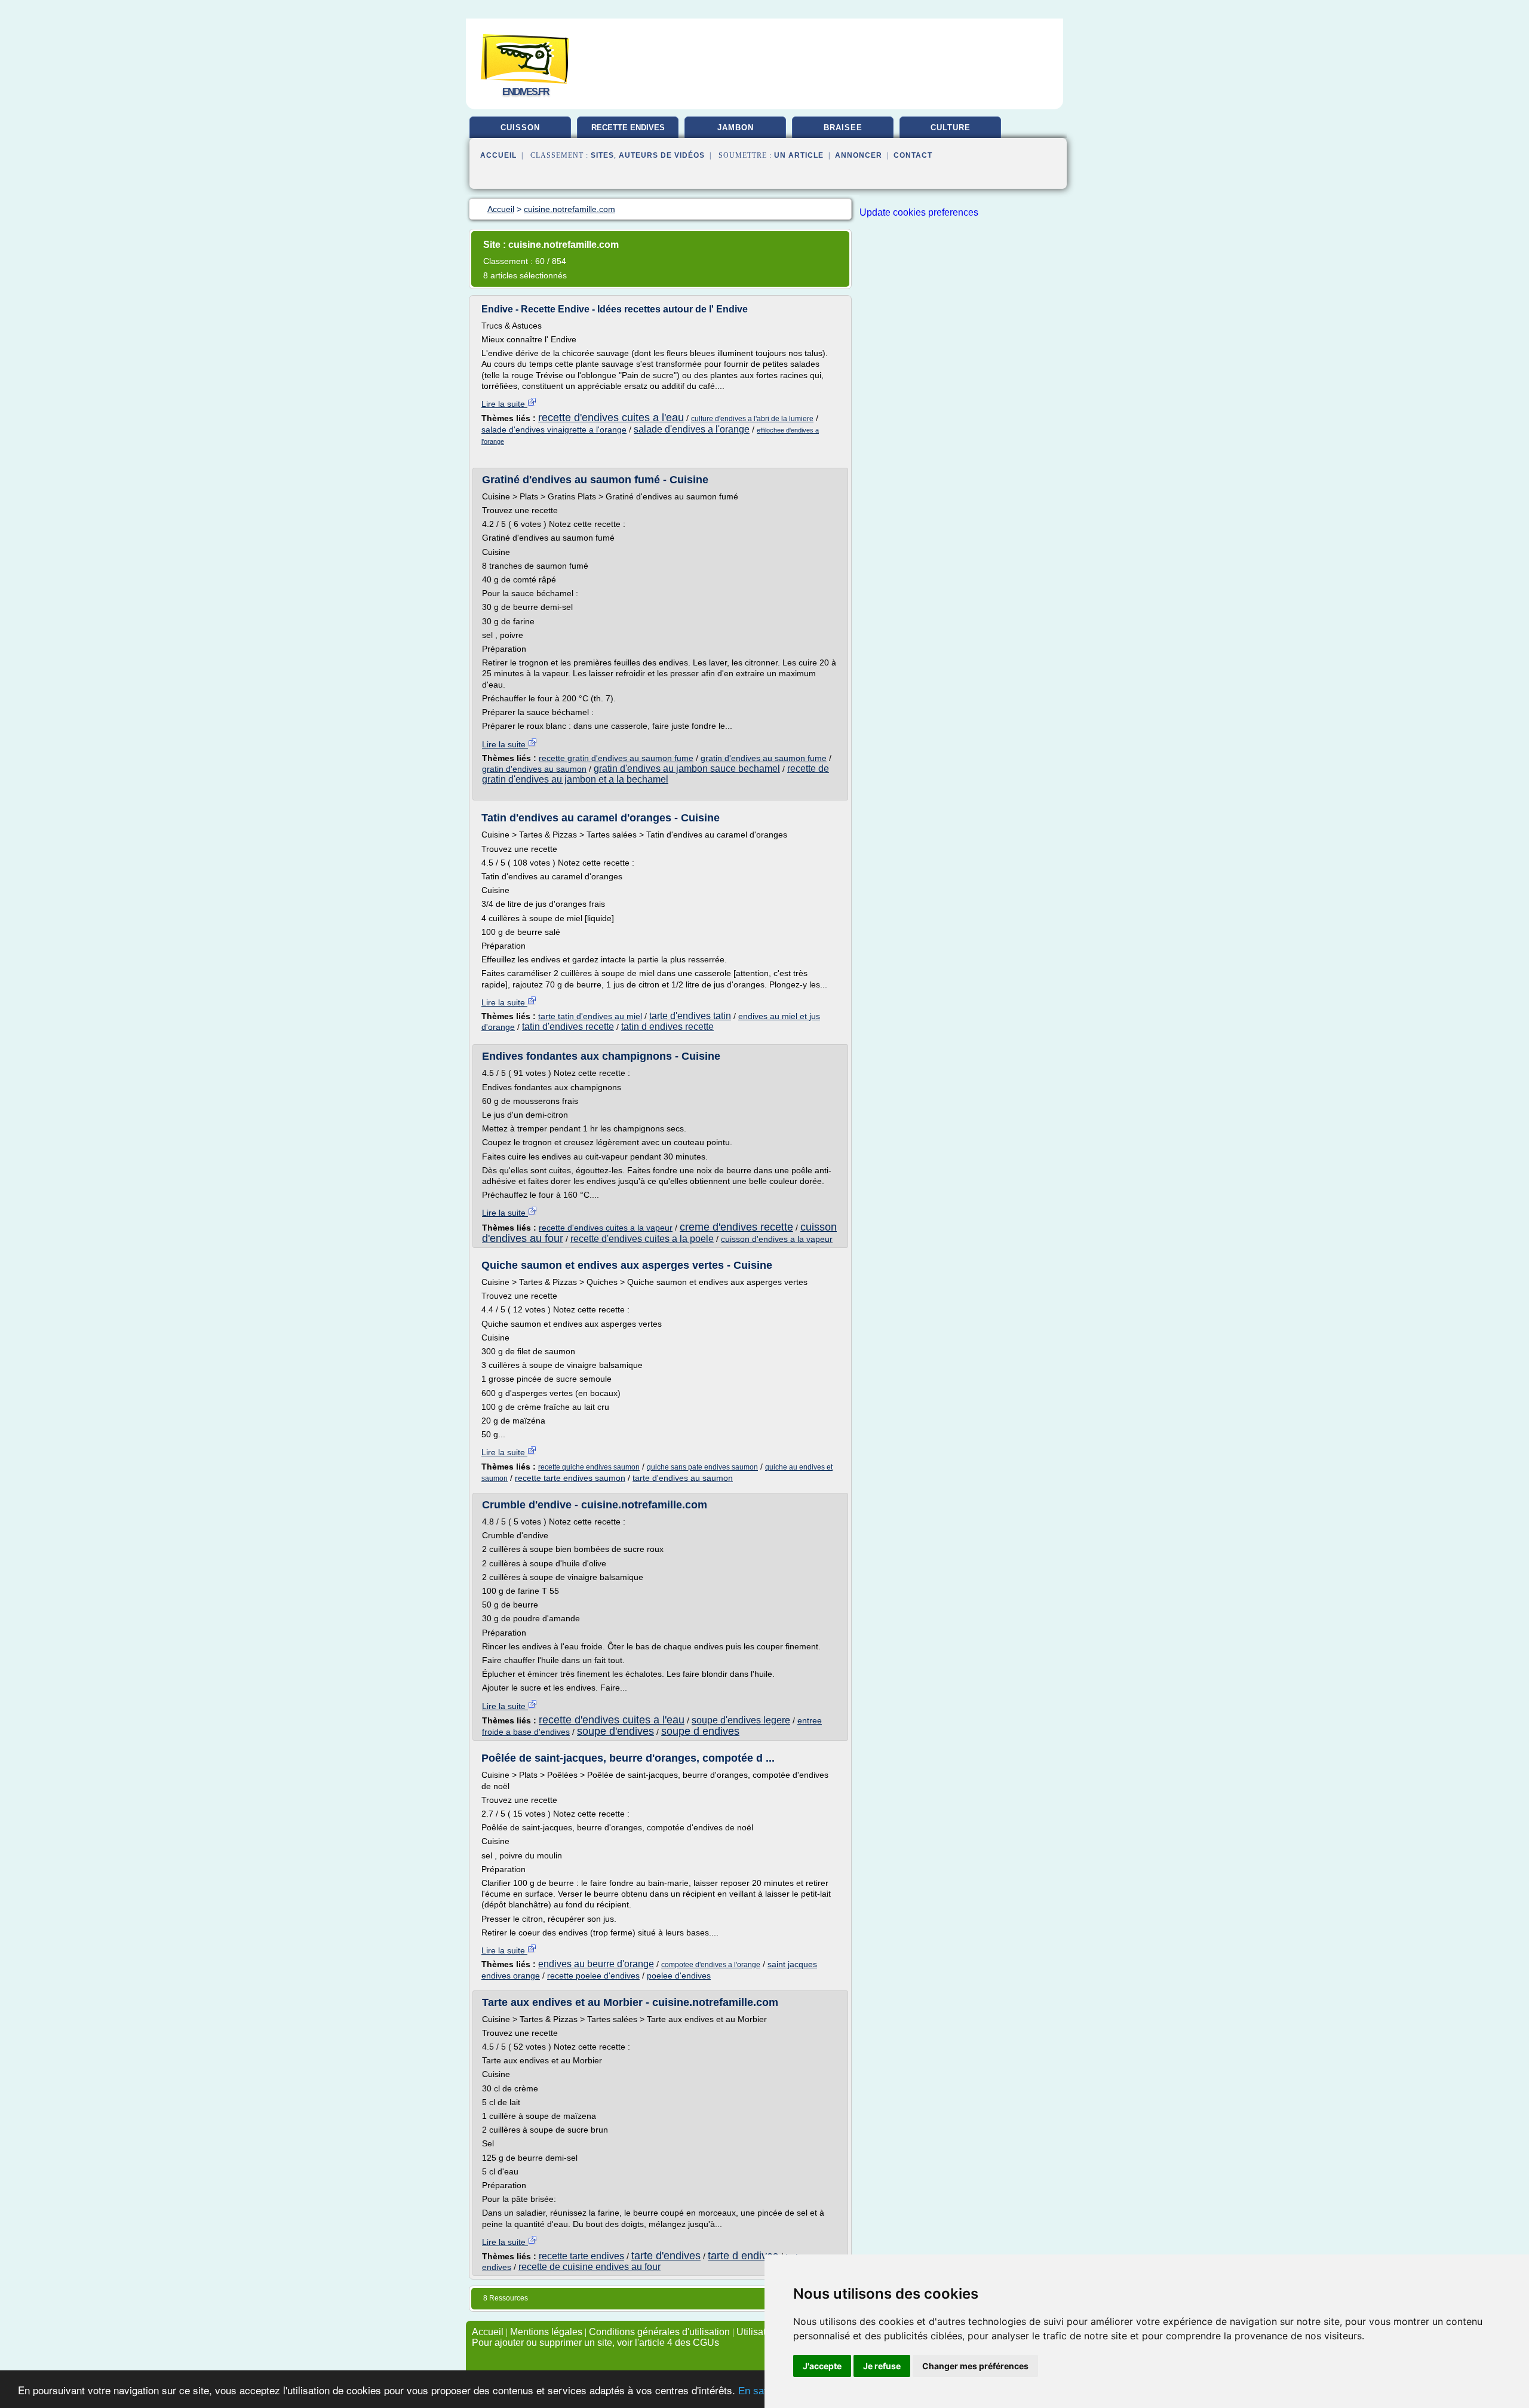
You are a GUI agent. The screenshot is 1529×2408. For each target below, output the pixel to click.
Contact (913, 155)
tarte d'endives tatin (690, 1016)
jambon (736, 128)
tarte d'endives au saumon (683, 1478)
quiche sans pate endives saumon (702, 1467)
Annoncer (859, 155)
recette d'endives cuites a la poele (642, 1239)
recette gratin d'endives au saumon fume (616, 758)
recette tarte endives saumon (570, 1478)
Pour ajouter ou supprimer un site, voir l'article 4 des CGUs (595, 2343)
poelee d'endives (679, 1976)
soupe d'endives (615, 1731)
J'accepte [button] (822, 2366)
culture (951, 128)
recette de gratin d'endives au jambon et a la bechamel (655, 774)
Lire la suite (504, 404)
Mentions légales (546, 2332)
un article (799, 155)
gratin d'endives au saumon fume (764, 758)
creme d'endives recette (736, 1227)
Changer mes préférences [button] (975, 2366)
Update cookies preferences (919, 212)
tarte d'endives (666, 2256)
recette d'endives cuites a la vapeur (606, 1228)
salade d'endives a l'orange (692, 429)
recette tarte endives (581, 2256)
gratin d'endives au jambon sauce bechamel (687, 769)
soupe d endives (700, 1731)
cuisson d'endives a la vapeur (777, 1239)
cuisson (520, 128)
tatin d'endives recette (568, 1027)
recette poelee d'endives (593, 1976)
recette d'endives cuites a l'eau (611, 418)
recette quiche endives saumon (589, 1467)
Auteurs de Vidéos (662, 155)
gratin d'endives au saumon (534, 769)
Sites (602, 155)
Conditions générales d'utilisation (659, 2332)
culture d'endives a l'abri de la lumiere (752, 419)
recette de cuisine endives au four (590, 2267)
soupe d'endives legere (741, 1720)
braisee (843, 128)
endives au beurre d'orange (596, 1964)
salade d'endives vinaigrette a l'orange (554, 430)
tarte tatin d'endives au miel (590, 1016)
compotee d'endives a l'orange (711, 1965)
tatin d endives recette (667, 1027)
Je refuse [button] (882, 2366)
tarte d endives (743, 2256)
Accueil (498, 155)
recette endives (628, 128)
